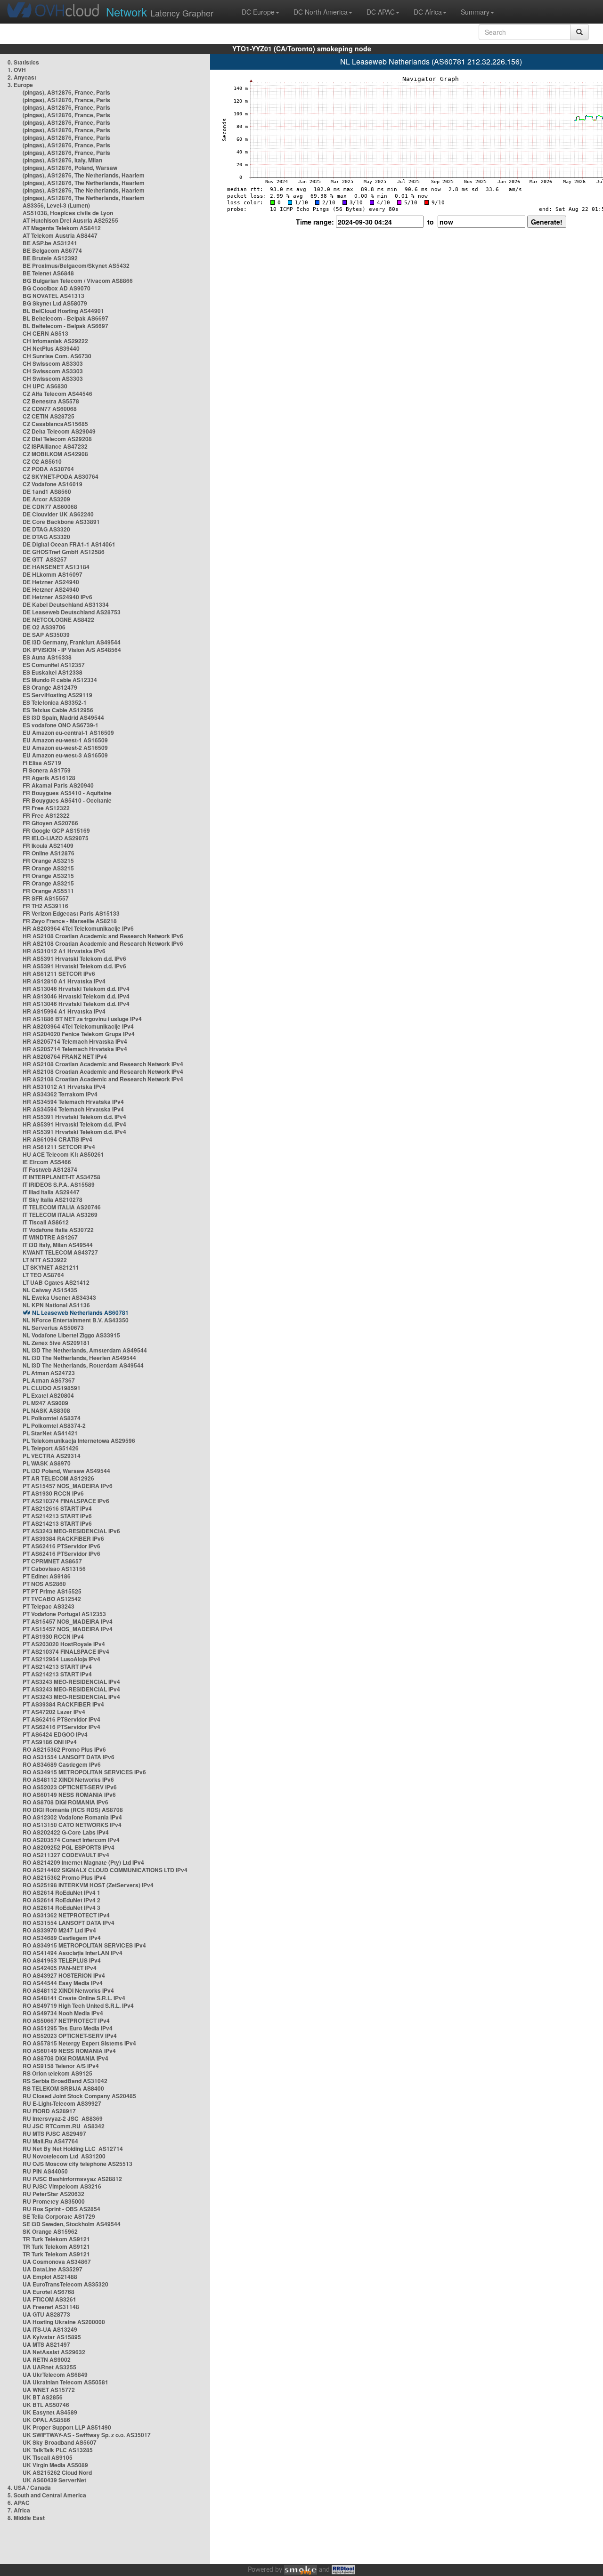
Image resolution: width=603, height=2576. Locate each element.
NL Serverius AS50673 (53, 1328)
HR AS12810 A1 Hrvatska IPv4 (64, 981)
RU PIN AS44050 (45, 2171)
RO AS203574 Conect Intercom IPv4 (71, 1840)
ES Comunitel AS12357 (54, 665)
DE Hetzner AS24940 (51, 582)
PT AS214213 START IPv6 (57, 1516)
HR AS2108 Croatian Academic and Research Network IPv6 (103, 936)
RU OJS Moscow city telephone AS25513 (77, 2164)
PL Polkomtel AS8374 (52, 1418)
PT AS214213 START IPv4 (57, 1666)
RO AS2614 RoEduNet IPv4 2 (61, 1900)
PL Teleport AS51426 (51, 1448)
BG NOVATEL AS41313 (53, 296)
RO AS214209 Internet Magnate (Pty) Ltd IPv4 (83, 1862)
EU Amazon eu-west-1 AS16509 (65, 740)
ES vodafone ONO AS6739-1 (61, 725)
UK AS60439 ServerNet (54, 2480)
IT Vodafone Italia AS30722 (58, 1230)
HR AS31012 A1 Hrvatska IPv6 (64, 951)
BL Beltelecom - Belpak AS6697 (65, 318)
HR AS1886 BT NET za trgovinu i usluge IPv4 (82, 1019)
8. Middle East (26, 2518)
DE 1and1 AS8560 (47, 491)
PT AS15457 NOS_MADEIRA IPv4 (68, 1621)
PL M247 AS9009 (45, 1403)
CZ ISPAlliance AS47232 (55, 446)
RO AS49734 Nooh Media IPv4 (63, 2013)
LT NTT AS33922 (45, 1260)
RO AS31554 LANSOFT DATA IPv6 (69, 1757)
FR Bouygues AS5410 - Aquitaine (67, 793)
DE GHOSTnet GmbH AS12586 (64, 552)
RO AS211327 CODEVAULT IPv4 (66, 1855)
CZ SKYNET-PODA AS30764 (61, 476)
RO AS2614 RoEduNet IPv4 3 (61, 1908)
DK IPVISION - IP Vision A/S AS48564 (72, 650)
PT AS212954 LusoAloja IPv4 (61, 1659)
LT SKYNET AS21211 (51, 1267)
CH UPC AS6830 (45, 386)
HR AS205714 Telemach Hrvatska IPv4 (75, 1041)
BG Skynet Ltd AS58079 (55, 303)
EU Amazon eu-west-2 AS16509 (65, 748)
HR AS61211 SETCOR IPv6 (59, 974)
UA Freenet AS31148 (51, 2307)
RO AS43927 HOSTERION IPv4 (64, 1975)
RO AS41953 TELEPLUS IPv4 (62, 1960)
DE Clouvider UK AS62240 (58, 514)
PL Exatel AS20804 (48, 1395)
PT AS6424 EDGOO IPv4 (55, 1734)
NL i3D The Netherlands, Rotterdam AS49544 (83, 1365)
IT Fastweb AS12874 (50, 1169)
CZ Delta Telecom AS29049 (59, 431)
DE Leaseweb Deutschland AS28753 (72, 612)
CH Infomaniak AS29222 (55, 341)
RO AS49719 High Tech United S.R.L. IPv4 (78, 2005)
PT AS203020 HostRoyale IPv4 (64, 1644)
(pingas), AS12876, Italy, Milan (62, 160)
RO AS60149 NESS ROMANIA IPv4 (69, 2051)
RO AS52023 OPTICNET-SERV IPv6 (70, 1787)
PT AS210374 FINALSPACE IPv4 (66, 1651)
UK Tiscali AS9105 (48, 2457)
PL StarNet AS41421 (50, 1433)
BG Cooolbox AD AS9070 (57, 288)
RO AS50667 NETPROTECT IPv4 (66, 2021)
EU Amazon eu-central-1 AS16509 (68, 733)
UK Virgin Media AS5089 (55, 2465)
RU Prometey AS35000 (54, 2201)
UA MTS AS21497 (46, 2344)
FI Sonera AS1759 (47, 770)
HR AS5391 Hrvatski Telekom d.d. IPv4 (74, 1117)
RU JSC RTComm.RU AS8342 (64, 2126)
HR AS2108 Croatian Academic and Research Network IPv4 (103, 1064)
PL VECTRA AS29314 (52, 1456)
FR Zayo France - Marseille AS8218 (70, 921)
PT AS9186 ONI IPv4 (50, 1742)
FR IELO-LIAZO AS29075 (56, 838)
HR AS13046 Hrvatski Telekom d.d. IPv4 (76, 989)
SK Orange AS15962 (50, 2231)
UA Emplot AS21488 (50, 2277)
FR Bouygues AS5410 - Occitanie (67, 800)
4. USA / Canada (29, 2487)
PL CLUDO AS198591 (52, 1388)
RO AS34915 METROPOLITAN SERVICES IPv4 (84, 1945)
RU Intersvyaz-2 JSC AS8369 (63, 2118)
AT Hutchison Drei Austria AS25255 (70, 220)
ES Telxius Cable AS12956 (58, 710)
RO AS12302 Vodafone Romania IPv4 (72, 1817)
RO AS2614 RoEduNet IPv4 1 (61, 1892)
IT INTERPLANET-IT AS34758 (61, 1177)
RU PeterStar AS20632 (53, 2194)
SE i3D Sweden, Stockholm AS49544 (72, 2224)
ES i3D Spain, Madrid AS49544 (63, 717)
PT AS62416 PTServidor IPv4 (61, 1719)
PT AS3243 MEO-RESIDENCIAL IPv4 (71, 1682)
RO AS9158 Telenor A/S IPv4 (61, 2066)
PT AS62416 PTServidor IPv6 (61, 1546)
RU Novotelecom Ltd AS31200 (64, 2156)
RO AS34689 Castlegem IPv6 (62, 1764)
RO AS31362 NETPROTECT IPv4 (66, 1915)
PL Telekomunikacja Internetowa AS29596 (79, 1441)
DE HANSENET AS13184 (56, 567)
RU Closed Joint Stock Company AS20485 (79, 2096)
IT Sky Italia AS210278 (53, 1199)
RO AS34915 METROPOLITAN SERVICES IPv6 (84, 1772)
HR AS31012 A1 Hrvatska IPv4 (64, 1087)
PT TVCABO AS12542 (52, 1599)
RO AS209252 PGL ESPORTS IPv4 (69, 1847)
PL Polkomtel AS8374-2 (54, 1425)
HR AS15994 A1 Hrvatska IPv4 (64, 1011)
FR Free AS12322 (46, 808)
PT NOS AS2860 (44, 1584)
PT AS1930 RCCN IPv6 (53, 1493)
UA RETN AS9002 (47, 2359)
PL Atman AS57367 (49, 1380)
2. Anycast (22, 77)
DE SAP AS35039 (46, 635)
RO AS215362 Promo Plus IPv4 (64, 1877)
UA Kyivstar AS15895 (52, 2337)
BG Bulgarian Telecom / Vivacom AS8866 (78, 281)
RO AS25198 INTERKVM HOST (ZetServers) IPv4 (88, 1885)
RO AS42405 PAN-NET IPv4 (60, 1968)
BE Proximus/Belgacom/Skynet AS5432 (76, 266)
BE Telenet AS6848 (48, 273)
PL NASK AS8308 (46, 1410)
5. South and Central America (47, 2495)
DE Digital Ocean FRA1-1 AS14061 (69, 544)
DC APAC (381, 12)
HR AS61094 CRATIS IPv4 (57, 1139)
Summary (475, 12)
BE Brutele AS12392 (50, 258)
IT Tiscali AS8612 (46, 1222)
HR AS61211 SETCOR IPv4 (59, 1147)
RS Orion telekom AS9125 (57, 2073)
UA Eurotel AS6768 (49, 2292)
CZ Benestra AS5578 (51, 401)
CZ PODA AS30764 (48, 469)
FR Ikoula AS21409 (48, 845)
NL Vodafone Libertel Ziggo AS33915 (71, 1335)
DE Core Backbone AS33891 (61, 522)
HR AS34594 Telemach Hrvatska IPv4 (73, 1102)
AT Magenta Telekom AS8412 (62, 228)
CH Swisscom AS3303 (53, 363)
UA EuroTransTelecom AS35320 (65, 2284)
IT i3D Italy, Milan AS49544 (58, 1245)
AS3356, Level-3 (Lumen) (56, 205)
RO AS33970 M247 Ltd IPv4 (59, 1930)
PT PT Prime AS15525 (52, 1591)
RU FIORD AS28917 (49, 2111)
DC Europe (258, 12)
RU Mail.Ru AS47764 (50, 2141)
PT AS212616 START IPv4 (57, 1508)
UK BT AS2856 (43, 2397)
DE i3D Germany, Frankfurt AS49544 (72, 642)
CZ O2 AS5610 (42, 461)
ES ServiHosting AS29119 (57, 695)
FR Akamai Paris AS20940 (58, 785)
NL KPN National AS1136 (56, 1305)
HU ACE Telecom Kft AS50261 (63, 1154)
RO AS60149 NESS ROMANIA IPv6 (69, 1795)
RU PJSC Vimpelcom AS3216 (62, 2186)
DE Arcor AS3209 (46, 499)
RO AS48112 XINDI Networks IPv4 (68, 1990)
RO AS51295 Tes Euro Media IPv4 (68, 2028)
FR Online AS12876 (49, 853)
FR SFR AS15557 (46, 898)
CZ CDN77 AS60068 (50, 409)
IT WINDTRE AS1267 (50, 1237)
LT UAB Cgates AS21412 (56, 1282)
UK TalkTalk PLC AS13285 (58, 2450)
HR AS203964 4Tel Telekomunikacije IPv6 (78, 928)
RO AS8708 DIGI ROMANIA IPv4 (65, 2058)
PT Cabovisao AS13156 (54, 1569)
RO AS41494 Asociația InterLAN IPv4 (73, 1953)
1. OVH (17, 70)
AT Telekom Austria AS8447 (60, 235)
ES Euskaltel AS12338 (53, 672)
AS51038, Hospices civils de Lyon (68, 213)
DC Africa (428, 12)
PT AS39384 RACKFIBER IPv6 (63, 1538)
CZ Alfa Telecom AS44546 (57, 394)
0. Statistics (23, 62)
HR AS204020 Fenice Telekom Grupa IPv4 (79, 1034)
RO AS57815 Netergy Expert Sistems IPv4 (79, 2043)
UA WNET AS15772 (49, 2390)
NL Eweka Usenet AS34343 (59, 1297)
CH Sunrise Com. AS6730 (57, 356)
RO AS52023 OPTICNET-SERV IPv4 (70, 2036)
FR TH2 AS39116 (45, 906)
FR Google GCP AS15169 (56, 830)
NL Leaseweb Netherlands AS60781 (80, 1312)
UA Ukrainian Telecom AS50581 (65, 2382)
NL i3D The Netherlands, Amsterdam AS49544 (85, 1350)
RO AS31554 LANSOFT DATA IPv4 (69, 1923)
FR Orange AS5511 (48, 891)
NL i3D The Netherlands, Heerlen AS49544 (79, 1358)
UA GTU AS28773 (46, 2314)
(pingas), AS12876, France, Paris (66, 92)
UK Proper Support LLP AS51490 (67, 2427)
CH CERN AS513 (45, 333)
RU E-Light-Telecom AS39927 (62, 2103)
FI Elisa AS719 (42, 763)
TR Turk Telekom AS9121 (56, 2239)
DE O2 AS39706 (44, 627)
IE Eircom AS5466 (47, 1162)
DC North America (321, 12)
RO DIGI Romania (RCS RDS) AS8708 (73, 1810)
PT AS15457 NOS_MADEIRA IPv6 (68, 1486)
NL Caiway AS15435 (50, 1290)
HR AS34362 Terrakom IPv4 (60, 1094)
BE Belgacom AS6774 (52, 250)
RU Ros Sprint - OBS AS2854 (61, 2209)
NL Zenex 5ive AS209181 (56, 1343)
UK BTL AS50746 (46, 2405)
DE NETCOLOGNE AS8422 (58, 620)
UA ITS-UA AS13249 (50, 2329)
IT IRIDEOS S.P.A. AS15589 (59, 1184)
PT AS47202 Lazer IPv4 (54, 1712)
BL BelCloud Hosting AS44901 (63, 311)
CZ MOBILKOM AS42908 (55, 454)
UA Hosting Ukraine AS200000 (64, 2322)
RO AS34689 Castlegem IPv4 (62, 1938)
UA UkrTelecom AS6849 (55, 2375)
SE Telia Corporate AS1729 (59, 2216)
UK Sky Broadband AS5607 (60, 2442)
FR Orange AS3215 (48, 861)
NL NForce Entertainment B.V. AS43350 (76, 1320)
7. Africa (19, 2510)
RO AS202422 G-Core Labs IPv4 (66, 1832)
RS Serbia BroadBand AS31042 (65, 2081)
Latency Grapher (160, 12)
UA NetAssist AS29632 (54, 2352)
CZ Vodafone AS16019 (53, 484)
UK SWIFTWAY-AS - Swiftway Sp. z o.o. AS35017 (87, 2435)
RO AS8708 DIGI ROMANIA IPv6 (65, 1802)
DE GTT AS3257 (45, 559)
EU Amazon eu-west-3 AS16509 (65, 755)
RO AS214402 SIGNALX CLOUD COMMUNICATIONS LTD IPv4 (105, 1870)
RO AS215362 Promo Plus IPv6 (64, 1749)
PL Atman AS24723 (49, 1373)
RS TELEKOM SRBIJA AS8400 (63, 2088)
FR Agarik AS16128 (49, 778)
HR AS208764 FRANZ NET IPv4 (65, 1056)
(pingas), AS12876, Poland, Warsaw (70, 168)
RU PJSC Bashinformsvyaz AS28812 (72, 2179)
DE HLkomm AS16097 (53, 574)
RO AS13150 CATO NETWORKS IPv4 (72, 1825)
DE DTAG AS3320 (46, 529)
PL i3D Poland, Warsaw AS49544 (66, 1471)
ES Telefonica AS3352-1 (55, 702)
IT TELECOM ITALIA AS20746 (62, 1207)
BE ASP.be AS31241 (50, 243)
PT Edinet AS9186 (47, 1576)
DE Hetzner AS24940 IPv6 (57, 597)
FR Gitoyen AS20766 (50, 823)
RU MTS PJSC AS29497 (54, 2133)
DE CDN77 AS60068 (50, 507)
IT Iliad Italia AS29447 (51, 1192)
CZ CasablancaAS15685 (55, 424)
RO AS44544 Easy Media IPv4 (63, 1983)
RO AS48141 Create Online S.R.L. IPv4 (74, 1998)
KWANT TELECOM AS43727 (60, 1252)
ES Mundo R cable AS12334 (60, 680)
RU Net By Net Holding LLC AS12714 (73, 2149)
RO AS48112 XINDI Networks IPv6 (68, 1779)
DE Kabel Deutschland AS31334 (66, 604)
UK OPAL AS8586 (46, 2420)
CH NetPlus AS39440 (51, 348)
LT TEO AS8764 (43, 1275)
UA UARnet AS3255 (49, 2367)
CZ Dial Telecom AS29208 (57, 439)
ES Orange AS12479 (50, 687)
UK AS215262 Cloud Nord (57, 2472)
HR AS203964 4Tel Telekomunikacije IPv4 (78, 1026)
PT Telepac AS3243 (49, 1606)
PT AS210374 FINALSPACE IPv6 (66, 1501)
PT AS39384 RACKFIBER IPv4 (63, 1704)
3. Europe (20, 85)
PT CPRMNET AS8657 (52, 1561)
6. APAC (19, 2503)
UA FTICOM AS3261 (49, 2299)
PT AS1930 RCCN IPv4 (53, 1636)
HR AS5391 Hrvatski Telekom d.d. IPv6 (74, 958)
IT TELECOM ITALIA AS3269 (60, 1215)
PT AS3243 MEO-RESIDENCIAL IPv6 (71, 1531)
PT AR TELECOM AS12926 (58, 1478)
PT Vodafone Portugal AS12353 (64, 1614)
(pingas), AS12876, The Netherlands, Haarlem (84, 175)
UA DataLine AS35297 (53, 2269)
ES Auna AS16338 (47, 657)
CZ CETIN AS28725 (49, 416)
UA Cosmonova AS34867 (57, 2262)
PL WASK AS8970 (47, 1463)
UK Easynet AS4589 (50, 2412)
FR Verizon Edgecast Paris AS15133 (71, 913)
